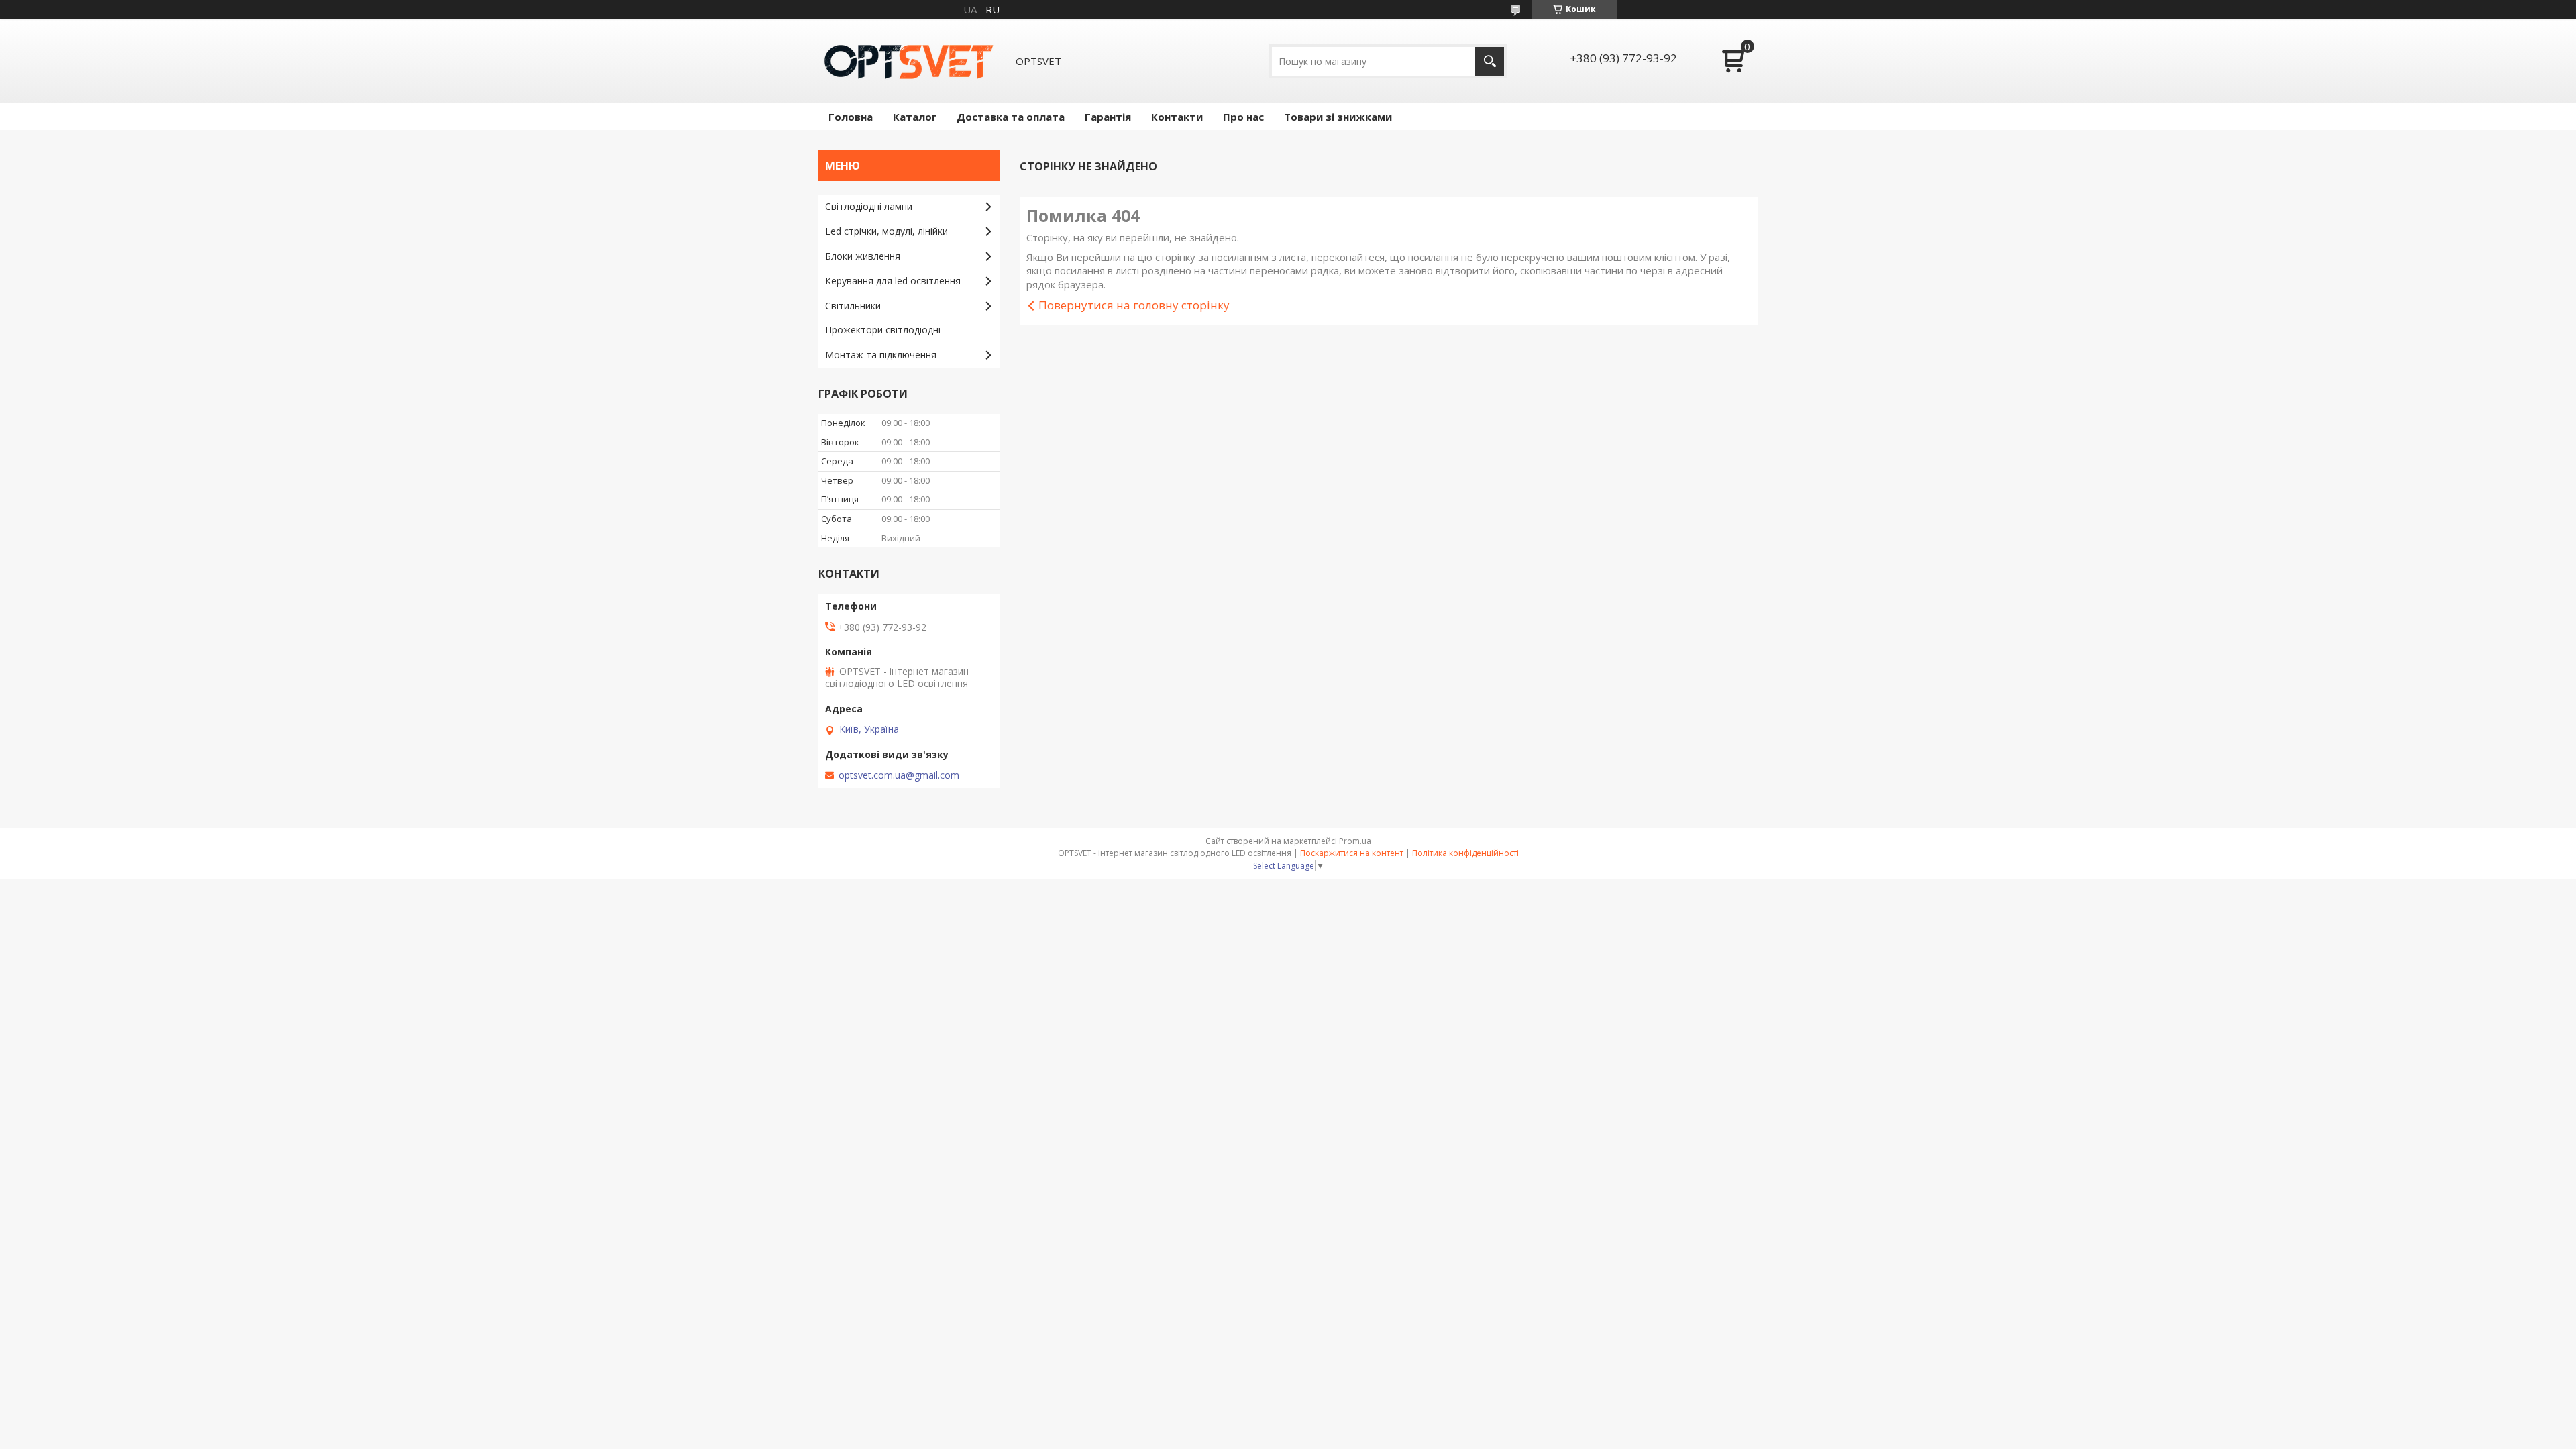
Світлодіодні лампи (869, 206)
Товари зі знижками (1338, 117)
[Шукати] (1490, 61)
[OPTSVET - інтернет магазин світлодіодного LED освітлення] (909, 61)
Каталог (915, 117)
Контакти (1177, 117)
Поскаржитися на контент (1352, 853)
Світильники (853, 306)
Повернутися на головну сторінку (1134, 305)
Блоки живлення (863, 256)
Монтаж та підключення (881, 355)
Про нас (1243, 117)
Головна (851, 117)
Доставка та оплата (1011, 117)
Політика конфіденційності (1465, 853)
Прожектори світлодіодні (883, 330)
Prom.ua (1355, 841)
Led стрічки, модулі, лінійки (887, 231)
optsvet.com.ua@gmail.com (899, 775)
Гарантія (1108, 117)
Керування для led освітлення (893, 281)
